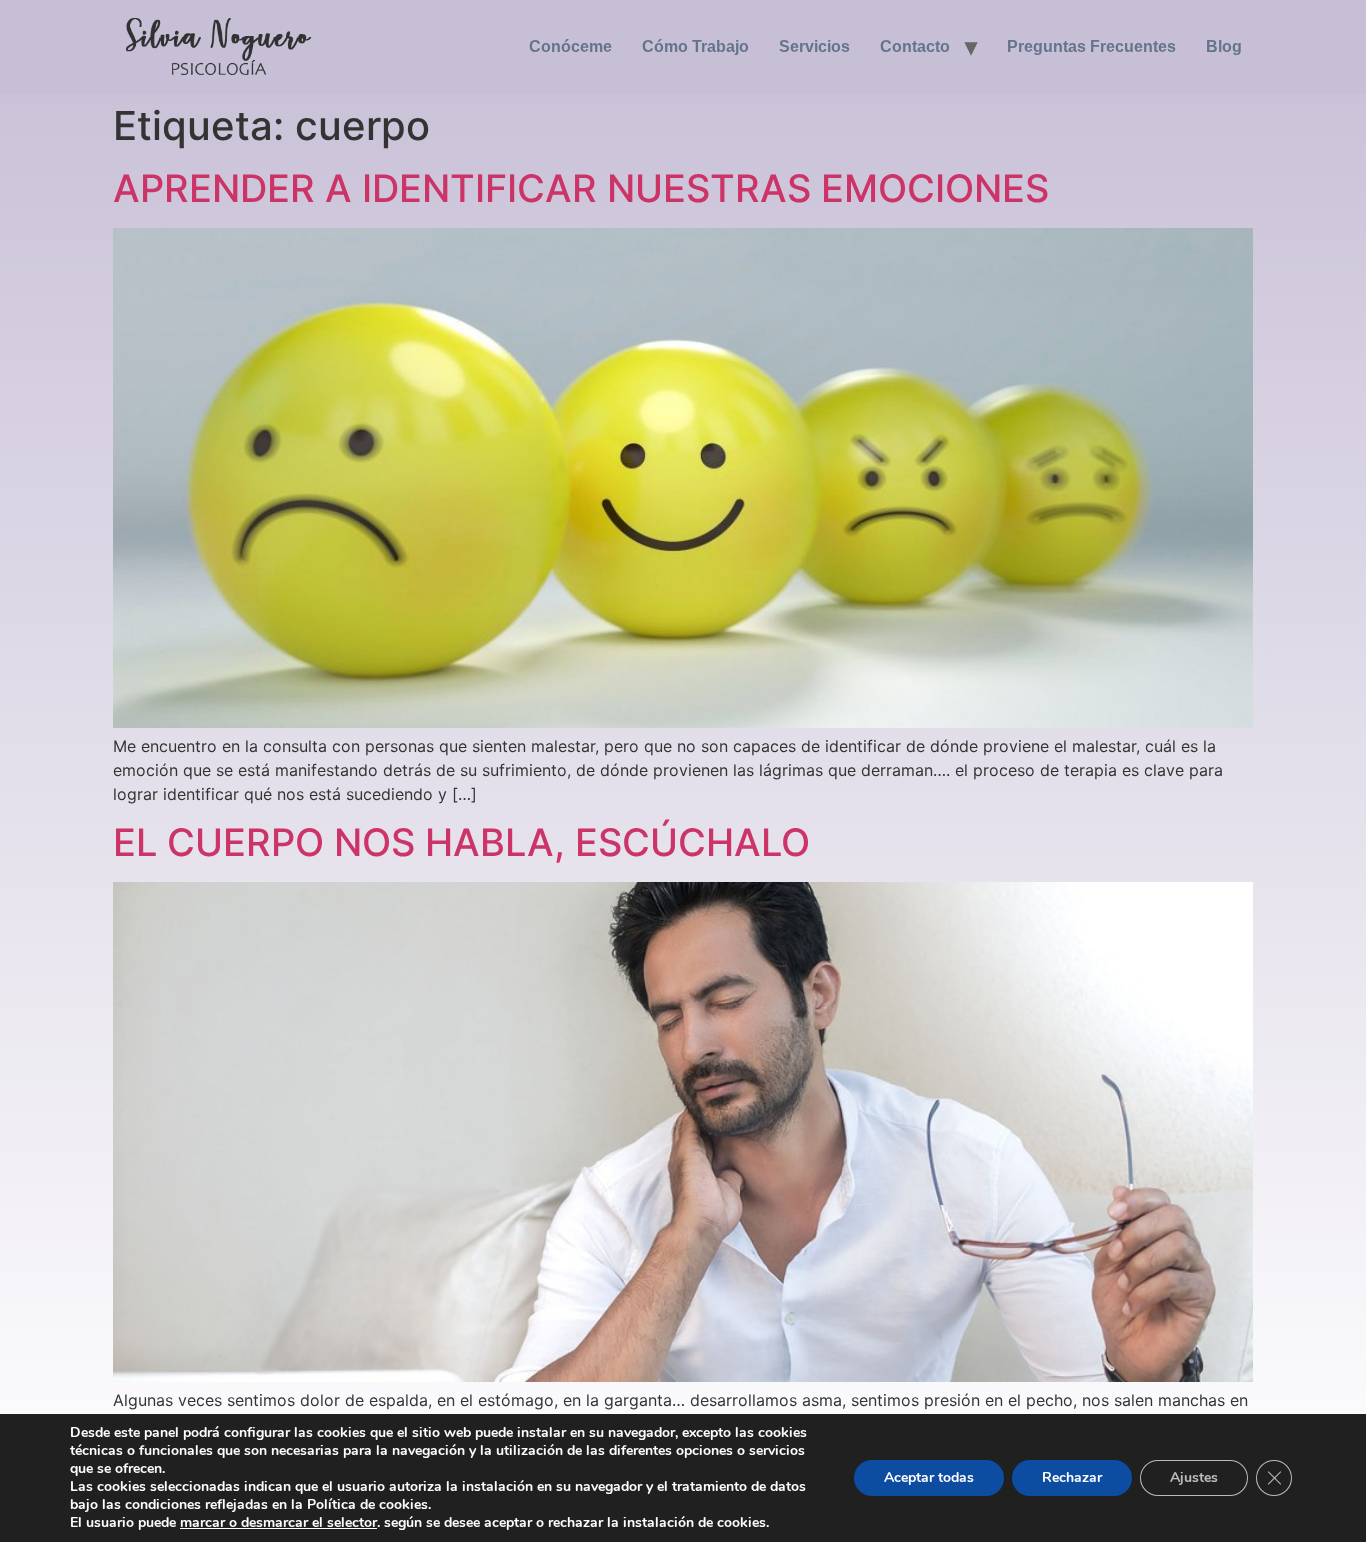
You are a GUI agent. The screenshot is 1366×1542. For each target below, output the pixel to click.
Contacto (915, 46)
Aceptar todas (929, 1477)
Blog (1224, 46)
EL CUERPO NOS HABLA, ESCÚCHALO (461, 842)
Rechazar (1072, 1477)
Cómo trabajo (695, 46)
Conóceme (570, 46)
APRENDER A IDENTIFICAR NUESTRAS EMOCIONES (581, 188)
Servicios (814, 46)
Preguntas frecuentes (1091, 46)
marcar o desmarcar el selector (278, 1523)
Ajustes (1194, 1477)
